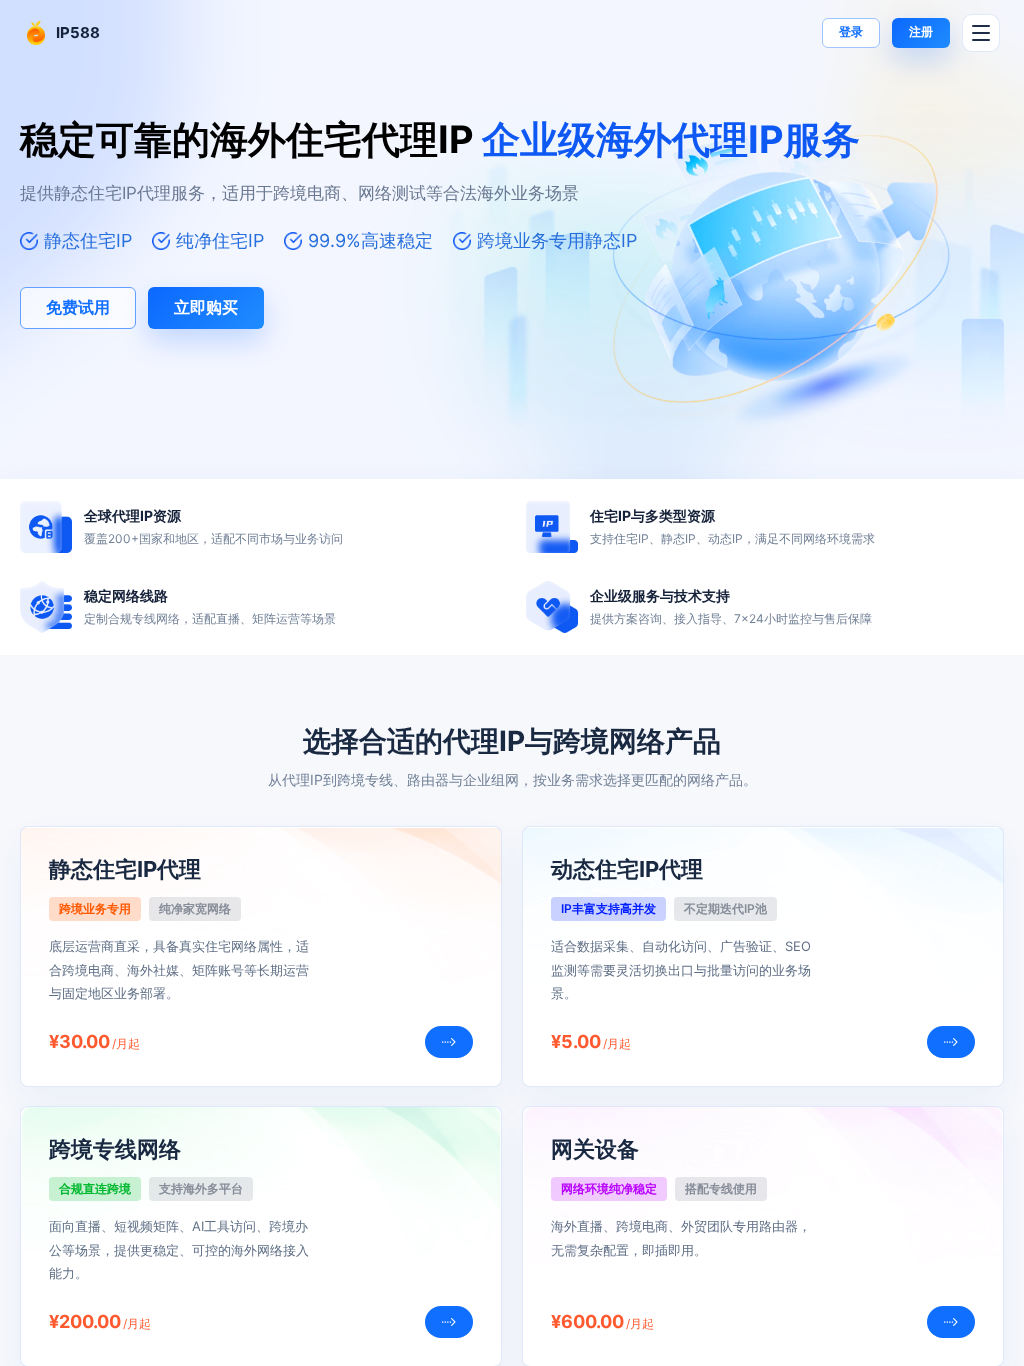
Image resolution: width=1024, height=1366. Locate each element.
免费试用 (78, 307)
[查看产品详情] (449, 1041)
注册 (921, 31)
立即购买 (206, 307)
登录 (851, 31)
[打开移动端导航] (981, 33)
